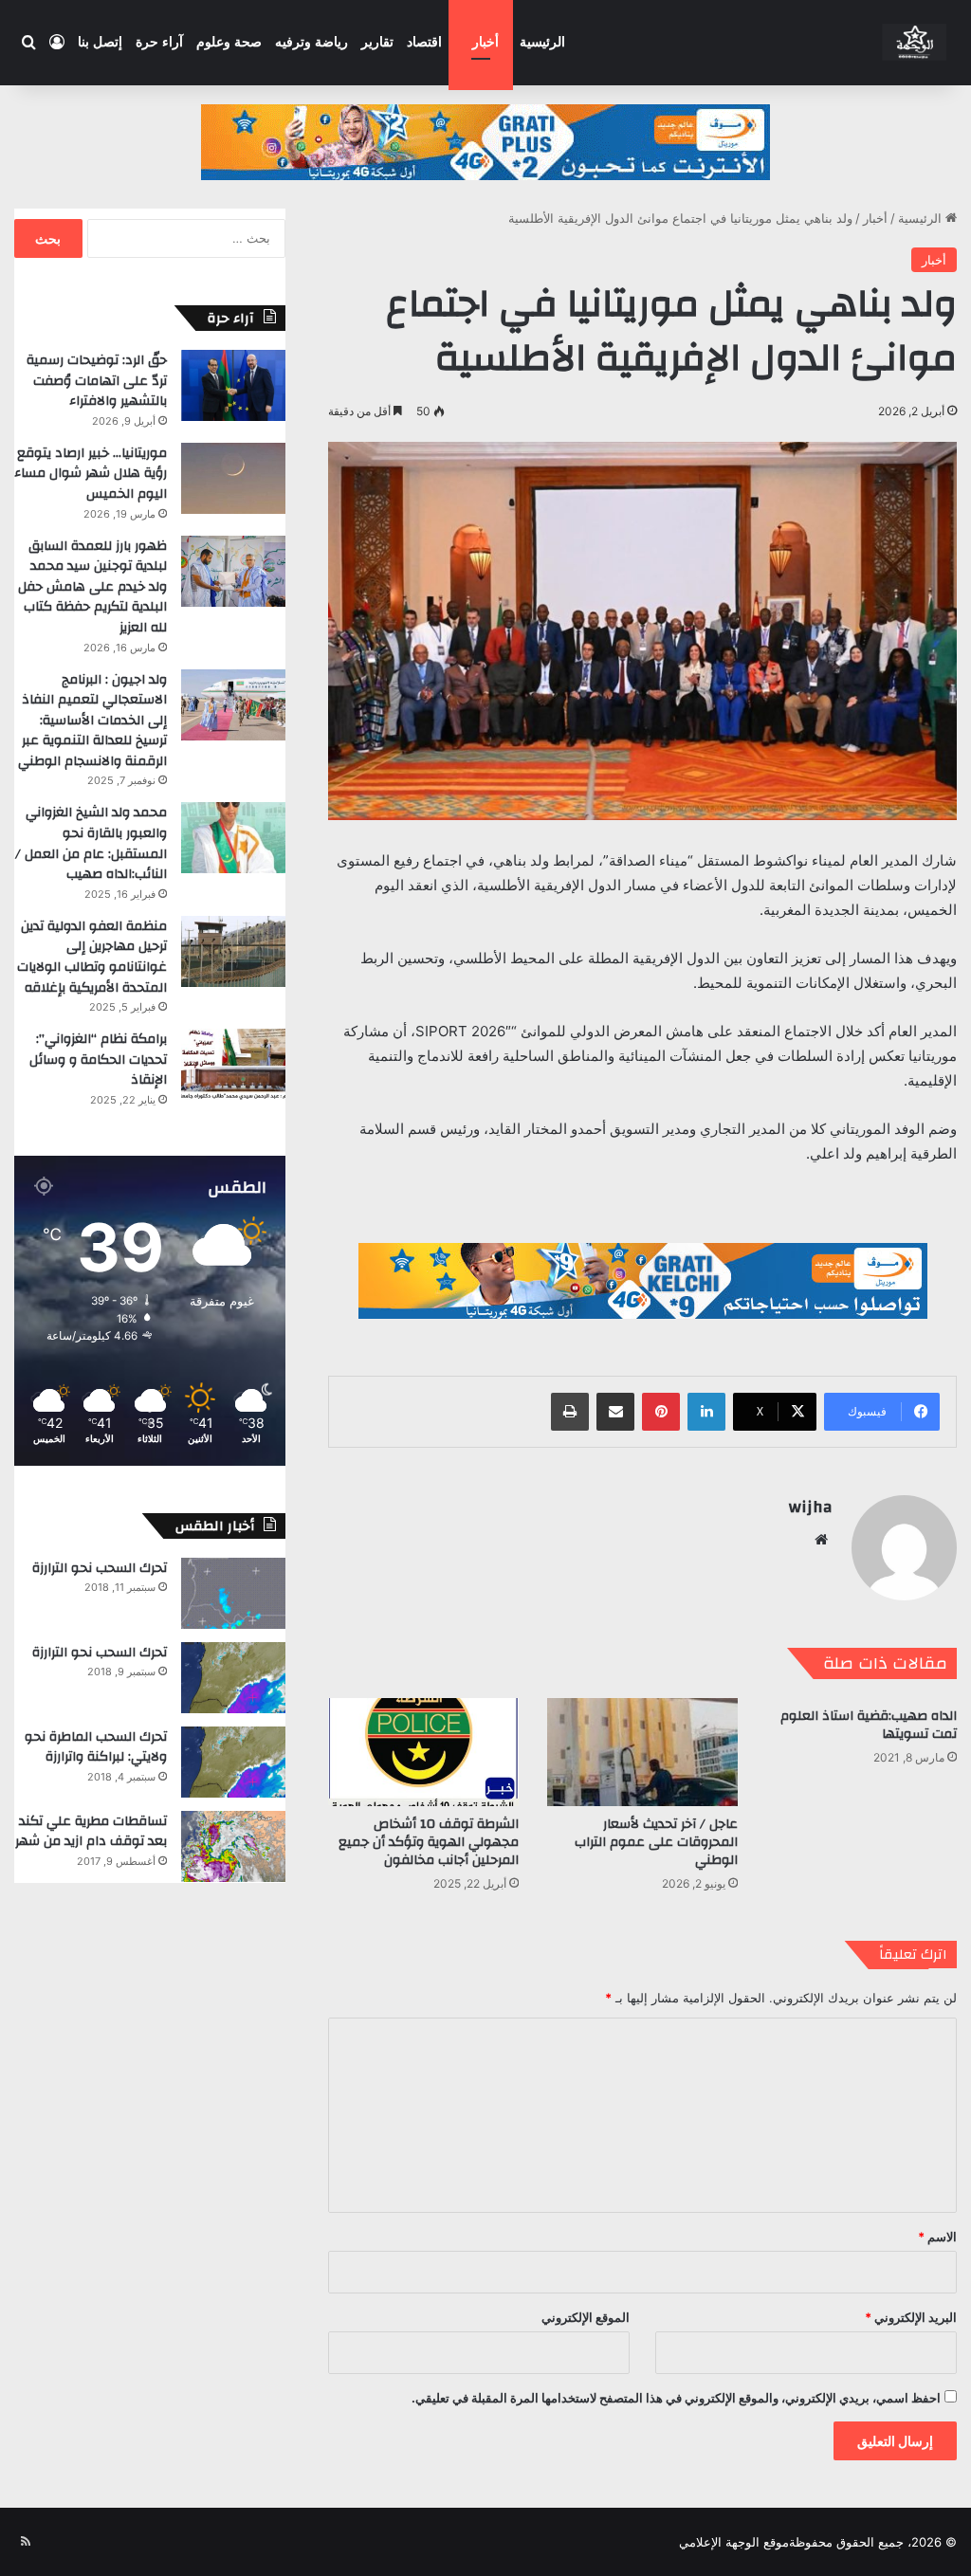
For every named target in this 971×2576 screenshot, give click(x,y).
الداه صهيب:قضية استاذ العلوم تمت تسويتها (869, 1725)
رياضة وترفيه (311, 42)
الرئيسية (542, 42)
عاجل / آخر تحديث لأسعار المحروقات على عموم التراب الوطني (656, 1842)
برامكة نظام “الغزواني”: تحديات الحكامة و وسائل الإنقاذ (98, 1060)
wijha (811, 1507)
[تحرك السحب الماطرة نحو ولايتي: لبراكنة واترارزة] (233, 1762)
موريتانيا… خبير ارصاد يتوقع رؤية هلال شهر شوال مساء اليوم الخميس (91, 474)
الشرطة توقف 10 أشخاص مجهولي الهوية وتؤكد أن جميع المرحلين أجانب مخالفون (429, 1842)
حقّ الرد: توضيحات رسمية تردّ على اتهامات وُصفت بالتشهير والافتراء (97, 381)
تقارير (377, 42)
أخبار (485, 42)
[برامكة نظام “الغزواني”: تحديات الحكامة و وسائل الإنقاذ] (233, 1064)
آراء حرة (159, 42)
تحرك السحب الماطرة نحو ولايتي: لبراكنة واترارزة (96, 1747)
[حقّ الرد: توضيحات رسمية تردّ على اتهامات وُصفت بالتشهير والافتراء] (233, 385)
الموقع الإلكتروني (586, 2317)
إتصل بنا (100, 42)
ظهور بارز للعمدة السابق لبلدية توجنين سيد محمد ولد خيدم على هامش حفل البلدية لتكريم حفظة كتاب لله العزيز (92, 587)
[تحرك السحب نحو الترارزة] (233, 1593)
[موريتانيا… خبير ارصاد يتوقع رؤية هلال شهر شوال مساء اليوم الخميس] (233, 478)
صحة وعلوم (229, 42)
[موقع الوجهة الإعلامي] (916, 43)
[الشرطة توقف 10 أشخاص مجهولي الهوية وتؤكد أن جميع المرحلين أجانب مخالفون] (423, 1752)
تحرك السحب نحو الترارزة (100, 1568)
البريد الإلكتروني (911, 2317)
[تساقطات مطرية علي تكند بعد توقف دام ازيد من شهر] (233, 1846)
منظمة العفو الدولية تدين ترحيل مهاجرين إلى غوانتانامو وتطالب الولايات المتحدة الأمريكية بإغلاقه (92, 957)
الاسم (937, 2237)
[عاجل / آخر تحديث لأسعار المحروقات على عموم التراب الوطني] (642, 1752)
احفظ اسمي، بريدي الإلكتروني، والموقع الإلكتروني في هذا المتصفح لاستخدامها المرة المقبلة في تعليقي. (676, 2398)
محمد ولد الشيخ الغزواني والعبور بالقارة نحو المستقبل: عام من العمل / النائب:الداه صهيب (91, 843)
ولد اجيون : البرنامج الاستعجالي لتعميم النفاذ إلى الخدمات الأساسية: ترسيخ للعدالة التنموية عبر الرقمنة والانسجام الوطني (92, 721)
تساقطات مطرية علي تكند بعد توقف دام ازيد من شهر (91, 1832)
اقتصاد (424, 42)
